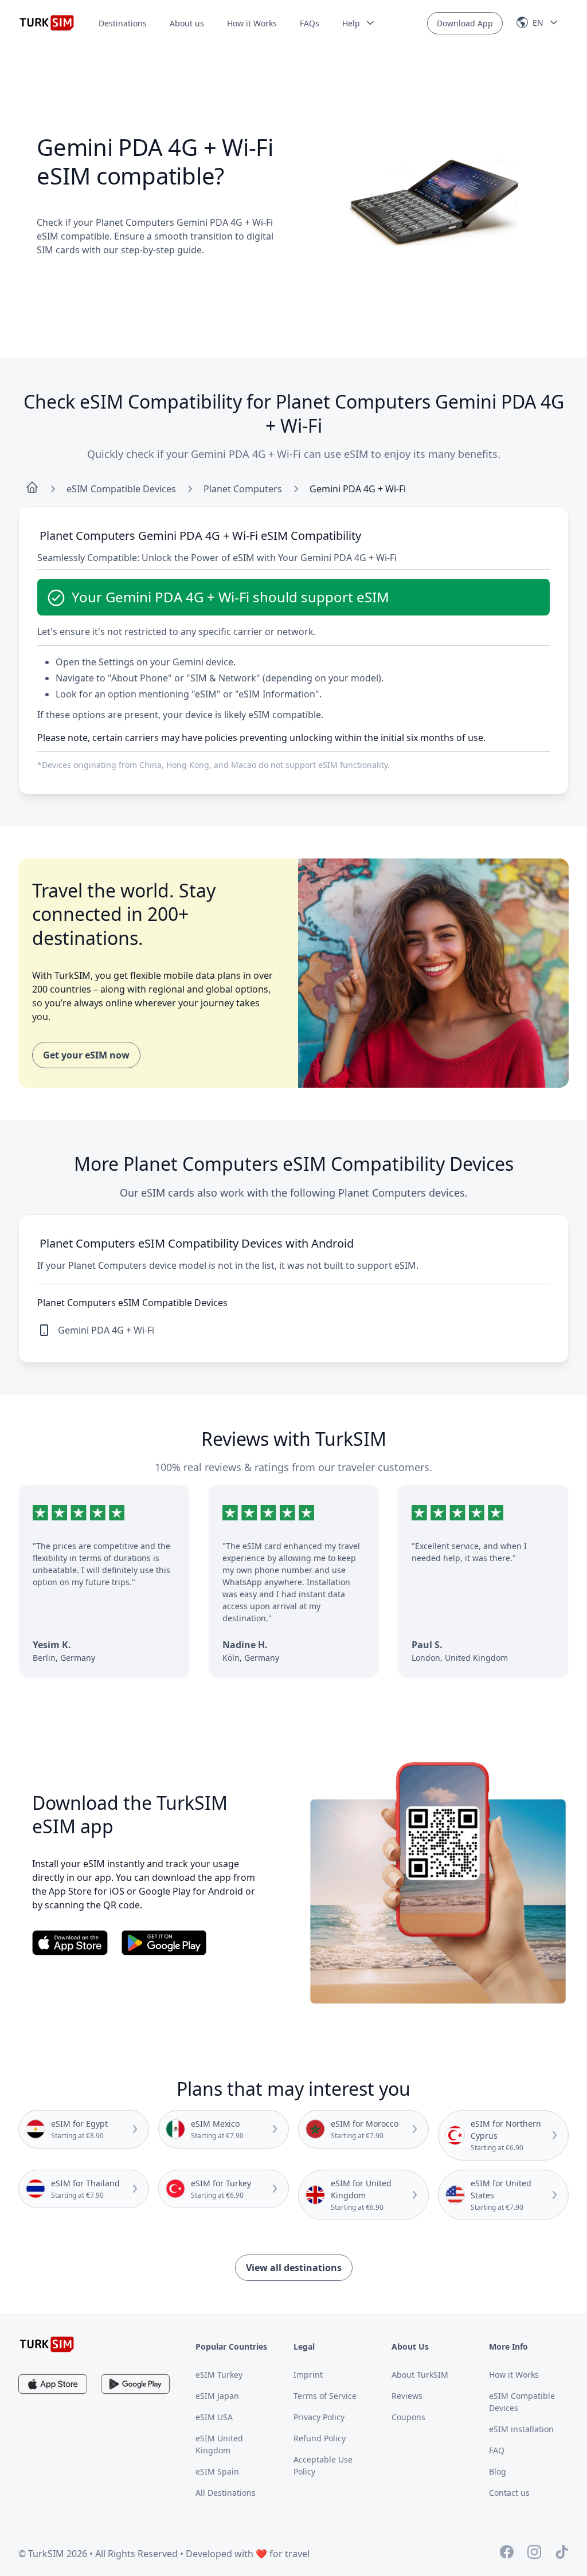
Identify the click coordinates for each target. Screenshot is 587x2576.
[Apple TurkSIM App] (53, 2384)
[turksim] (47, 2344)
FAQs (310, 23)
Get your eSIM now (86, 1055)
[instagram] (534, 2554)
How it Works (252, 23)
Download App (465, 23)
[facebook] (507, 2554)
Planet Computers (243, 489)
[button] (359, 23)
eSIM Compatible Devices (121, 489)
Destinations (123, 23)
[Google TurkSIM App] (135, 2384)
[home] (32, 489)
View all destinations (294, 2268)
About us (187, 23)
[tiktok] (562, 2554)
